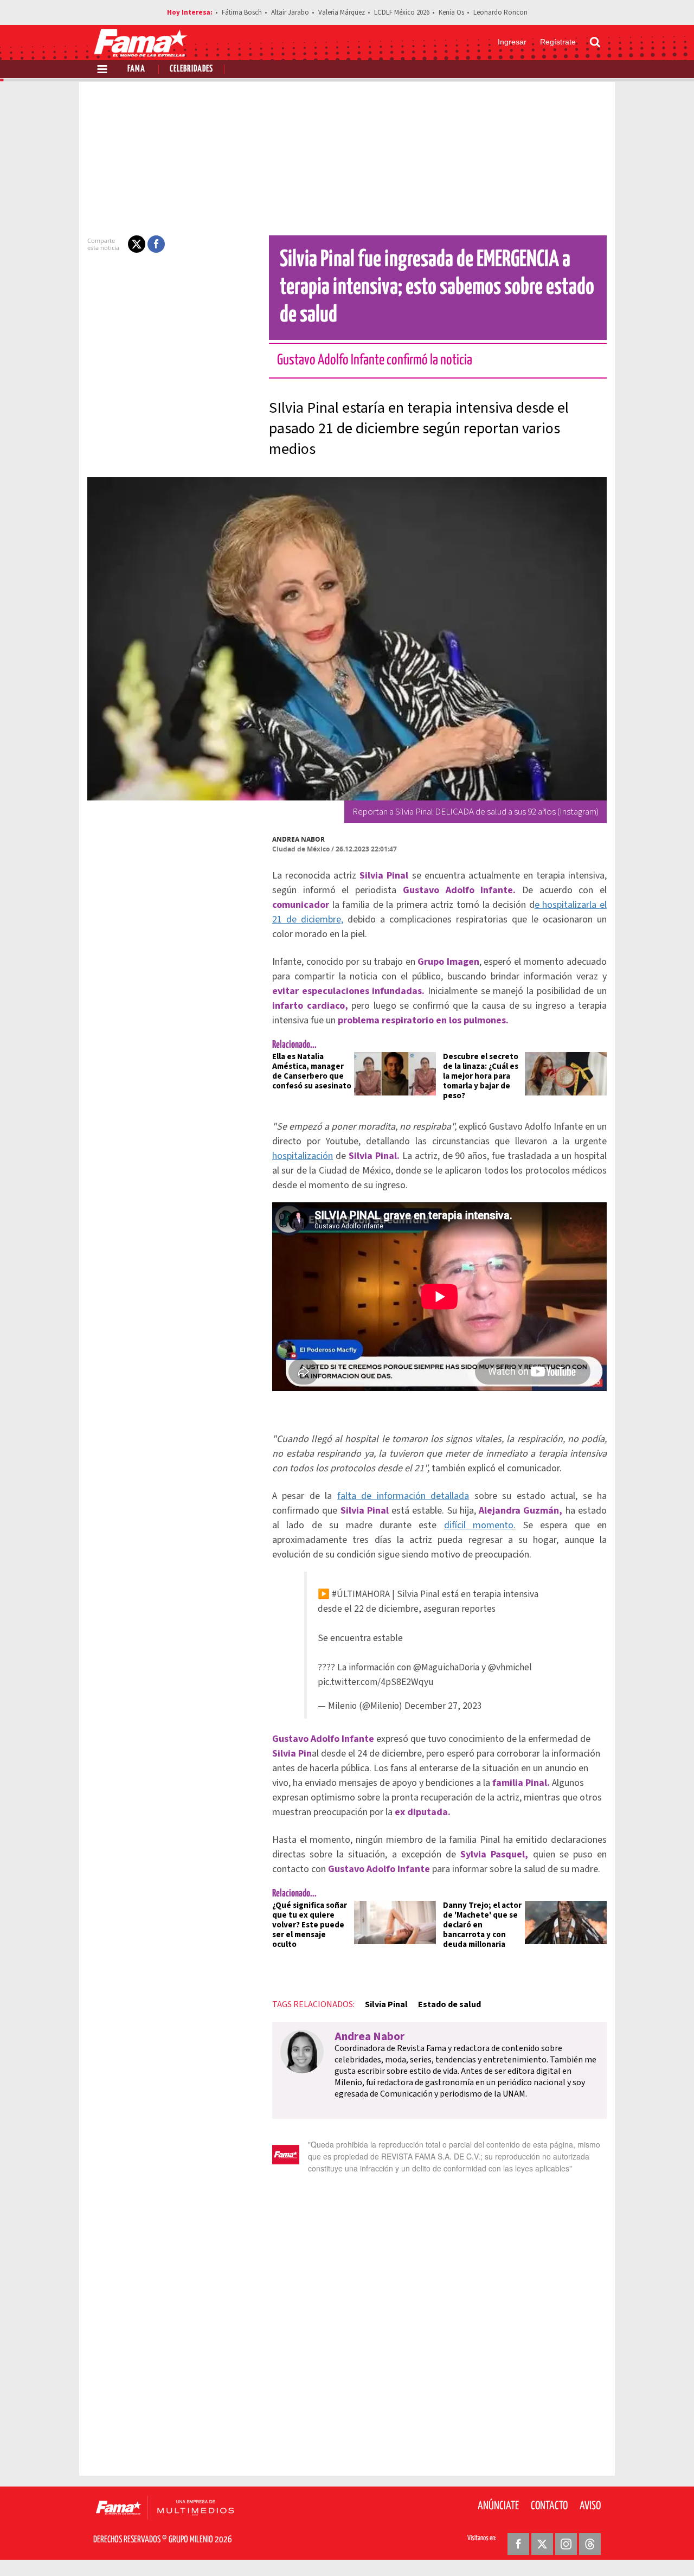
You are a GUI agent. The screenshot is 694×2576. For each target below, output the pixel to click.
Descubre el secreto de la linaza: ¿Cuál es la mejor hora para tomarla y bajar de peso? (481, 1076)
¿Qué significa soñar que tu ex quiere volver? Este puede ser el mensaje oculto (310, 1925)
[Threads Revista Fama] (590, 2544)
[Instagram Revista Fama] (566, 2544)
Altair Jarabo (290, 12)
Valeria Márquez (342, 12)
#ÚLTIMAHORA (361, 1594)
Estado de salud (449, 2004)
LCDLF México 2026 (402, 12)
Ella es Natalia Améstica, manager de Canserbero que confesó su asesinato (312, 1071)
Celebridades (191, 69)
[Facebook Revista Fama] (518, 2544)
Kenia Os (451, 12)
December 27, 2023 (443, 1706)
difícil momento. (480, 1525)
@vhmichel (510, 1667)
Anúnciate (498, 2506)
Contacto (549, 2506)
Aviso (590, 2506)
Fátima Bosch (242, 12)
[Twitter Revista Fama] (542, 2544)
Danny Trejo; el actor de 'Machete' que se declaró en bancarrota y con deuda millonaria (482, 1925)
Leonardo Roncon (500, 12)
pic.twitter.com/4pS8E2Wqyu (376, 1682)
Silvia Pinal (386, 2004)
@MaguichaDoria (446, 1667)
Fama (136, 69)
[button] (137, 244)
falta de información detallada (403, 1496)
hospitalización (303, 1156)
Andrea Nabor (298, 839)
